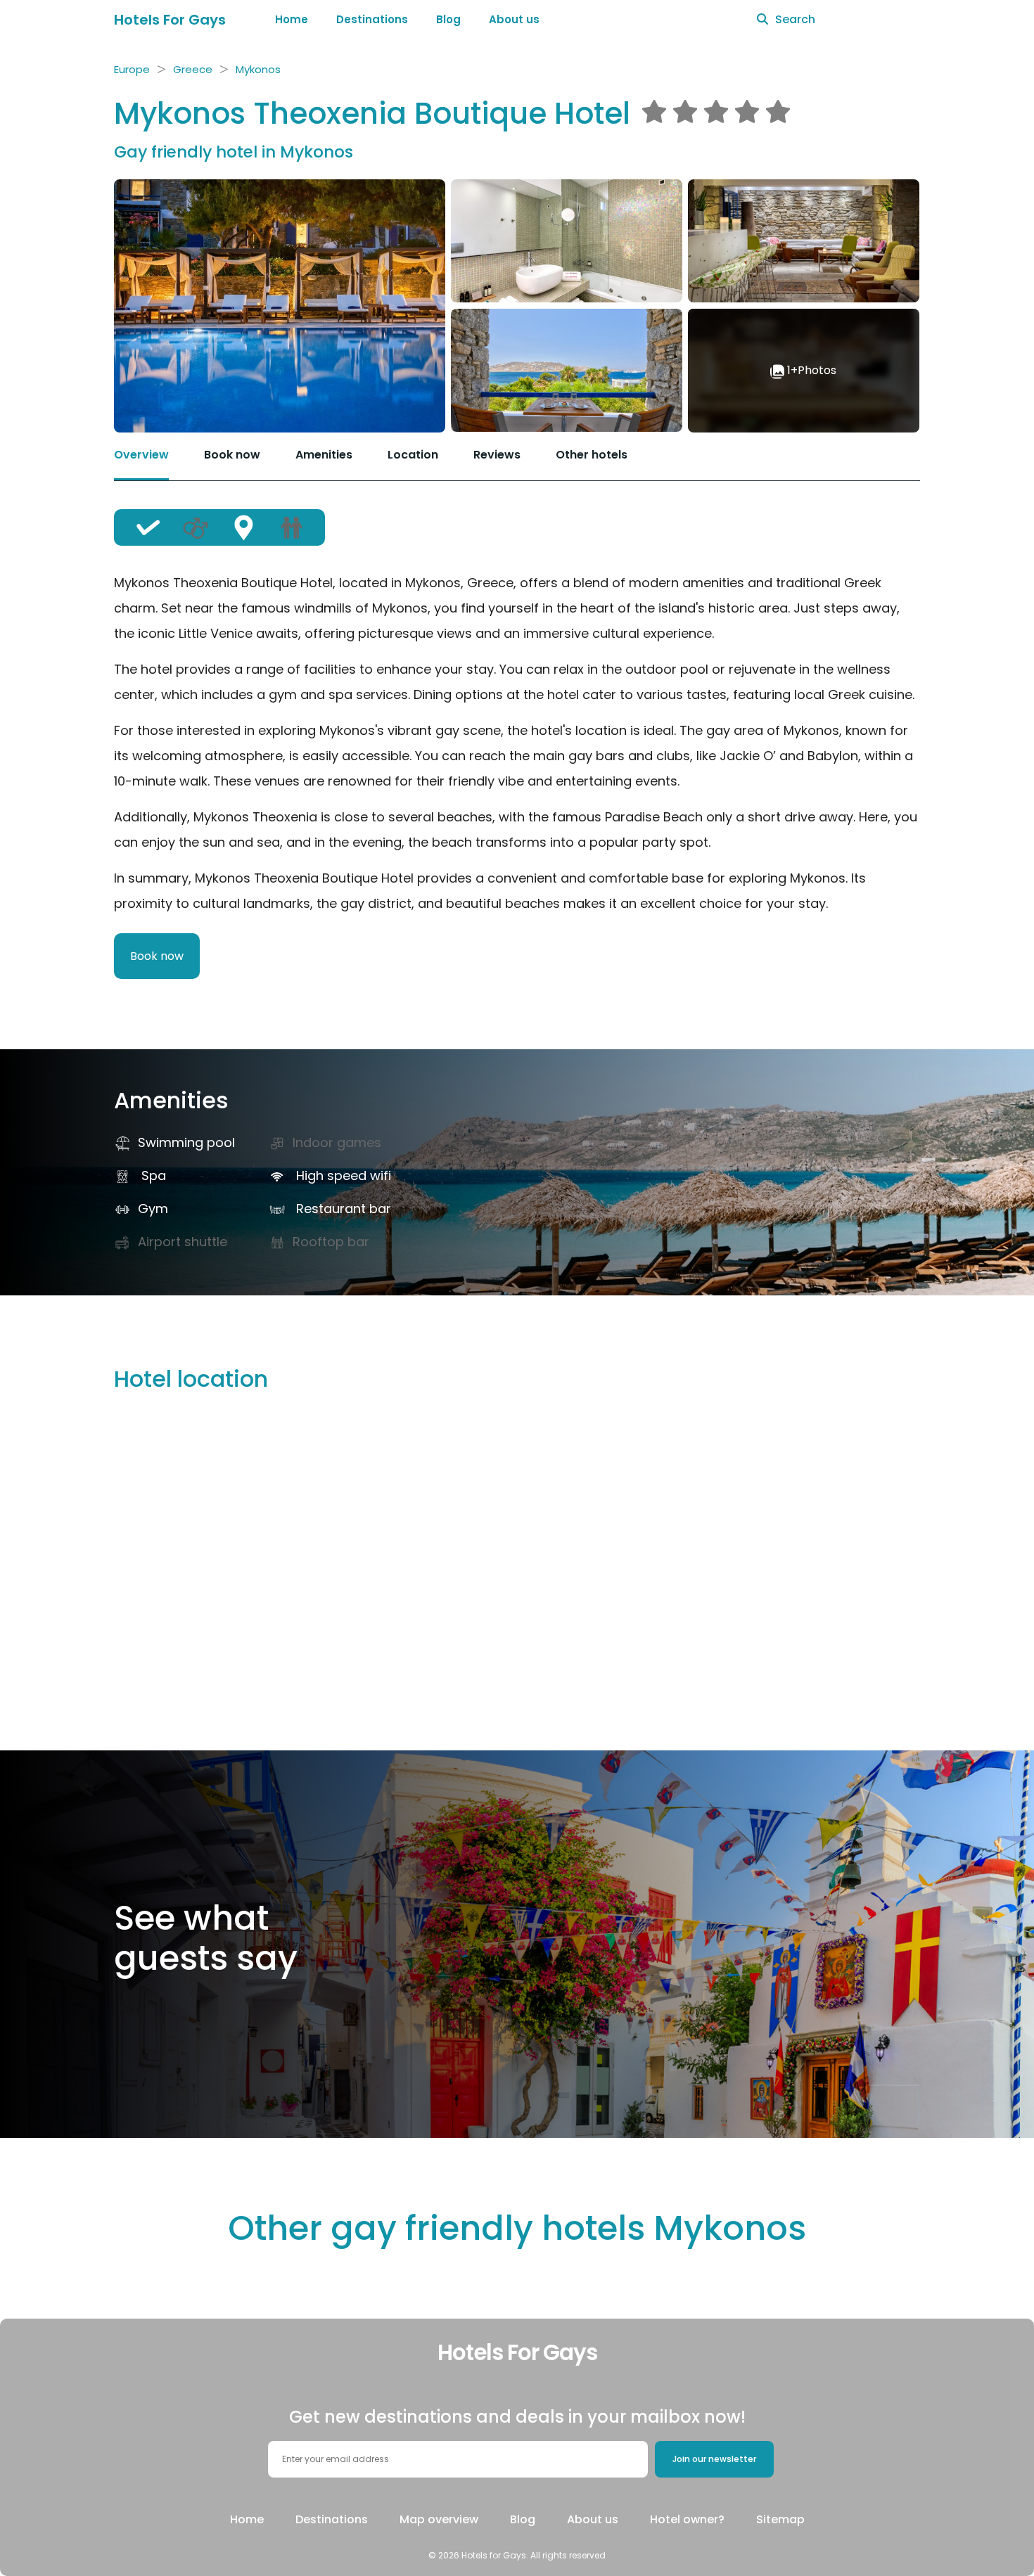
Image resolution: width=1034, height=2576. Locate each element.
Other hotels (592, 455)
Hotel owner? (687, 2519)
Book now (232, 455)
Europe (132, 69)
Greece (193, 69)
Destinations (372, 19)
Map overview (439, 2519)
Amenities (324, 455)
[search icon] (762, 20)
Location (413, 455)
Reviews (497, 455)
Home (292, 19)
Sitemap (780, 2519)
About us (514, 19)
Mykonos (258, 69)
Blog (448, 19)
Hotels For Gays (170, 20)
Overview (141, 455)
